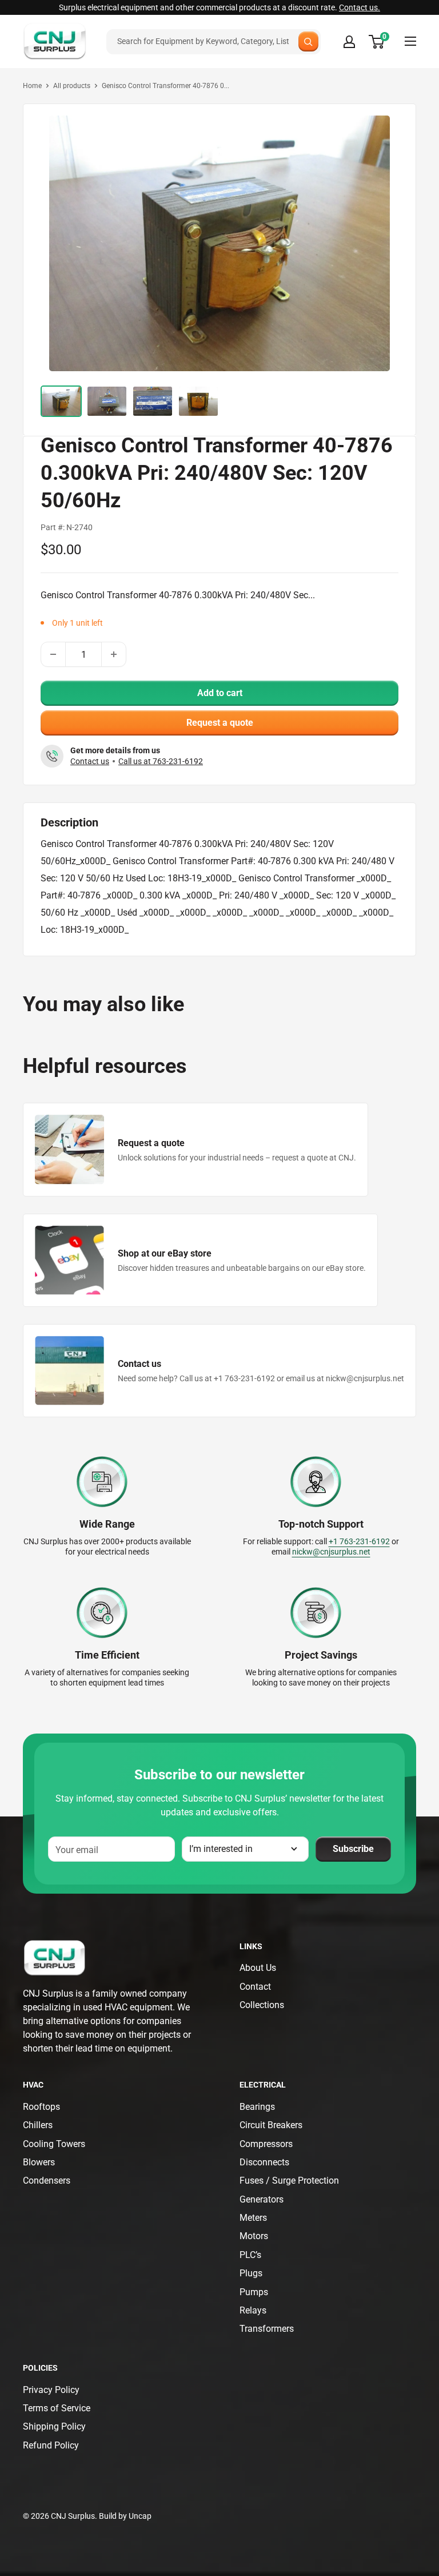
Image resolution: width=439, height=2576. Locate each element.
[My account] (349, 42)
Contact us (90, 761)
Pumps (254, 2292)
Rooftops (41, 2107)
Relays (253, 2310)
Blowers (39, 2162)
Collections (262, 2005)
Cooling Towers (54, 2144)
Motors (254, 2236)
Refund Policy (51, 2445)
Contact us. (360, 7)
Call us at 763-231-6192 (161, 761)
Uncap (140, 2516)
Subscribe (353, 1849)
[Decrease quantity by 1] (53, 654)
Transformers (267, 2329)
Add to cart (220, 693)
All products (72, 86)
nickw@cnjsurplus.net (331, 1552)
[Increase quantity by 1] (114, 654)
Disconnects (264, 2162)
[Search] (308, 41)
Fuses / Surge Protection (289, 2181)
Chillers (38, 2125)
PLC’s (250, 2255)
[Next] (378, 242)
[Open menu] (410, 41)
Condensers (47, 2181)
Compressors (266, 2144)
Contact (255, 1987)
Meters (253, 2218)
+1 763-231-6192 (359, 1541)
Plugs (251, 2273)
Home (32, 86)
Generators (262, 2199)
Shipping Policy (54, 2426)
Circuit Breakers (271, 2125)
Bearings (257, 2107)
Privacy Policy (51, 2390)
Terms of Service (57, 2408)
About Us (258, 1968)
